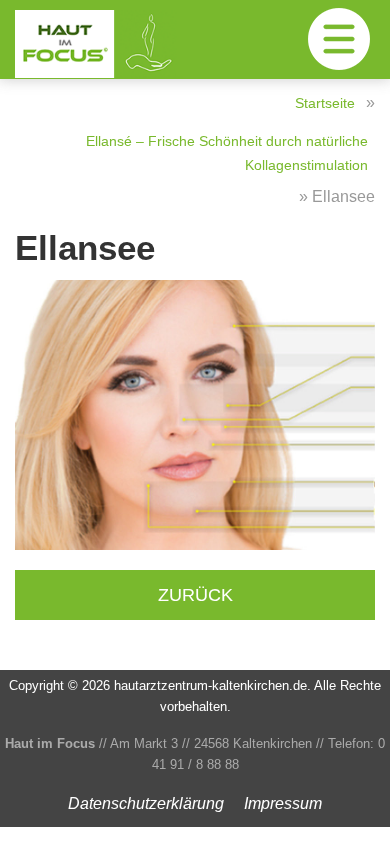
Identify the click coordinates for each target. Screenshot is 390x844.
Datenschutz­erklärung (146, 803)
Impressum (283, 803)
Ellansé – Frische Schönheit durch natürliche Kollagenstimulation (227, 153)
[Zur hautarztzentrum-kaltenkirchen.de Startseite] (120, 44)
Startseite (325, 103)
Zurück (195, 594)
